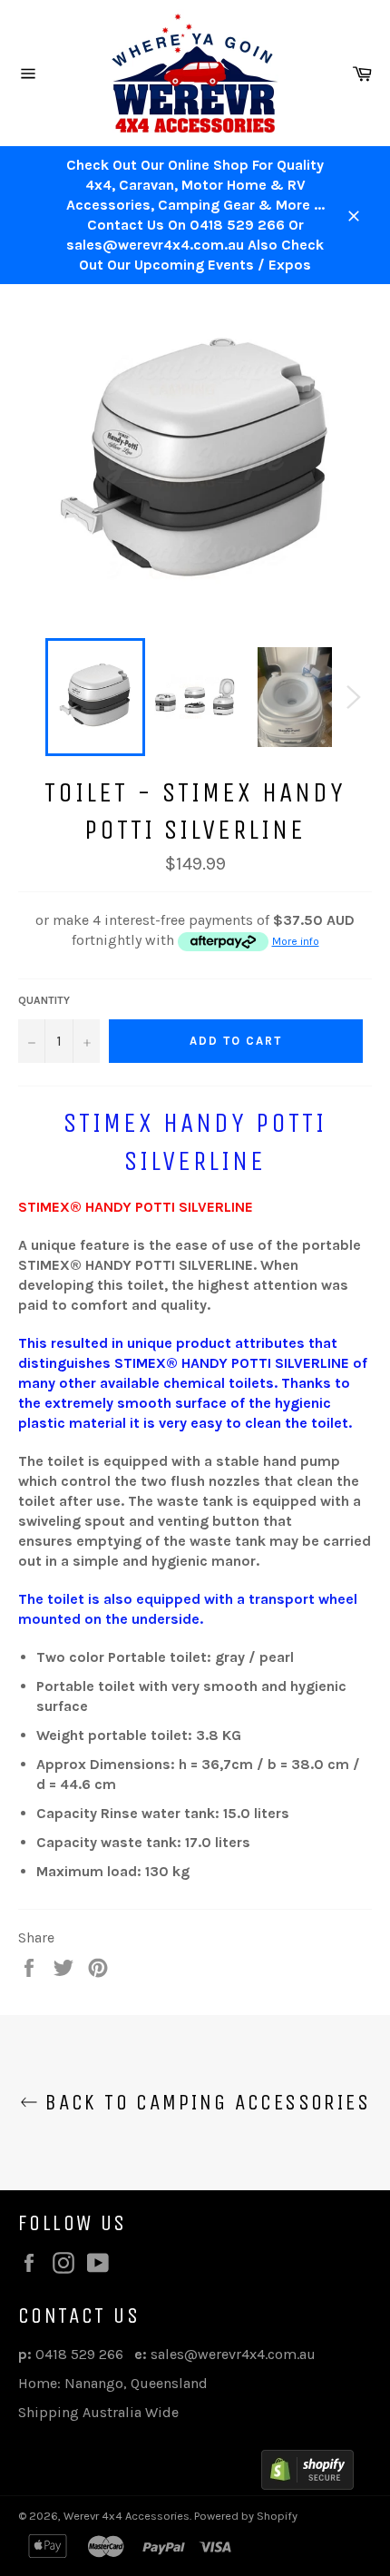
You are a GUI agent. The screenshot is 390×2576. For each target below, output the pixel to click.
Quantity (44, 1000)
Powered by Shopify (246, 2516)
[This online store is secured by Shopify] (307, 2473)
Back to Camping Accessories (204, 2102)
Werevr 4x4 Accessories (127, 2516)
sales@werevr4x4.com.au (233, 2354)
